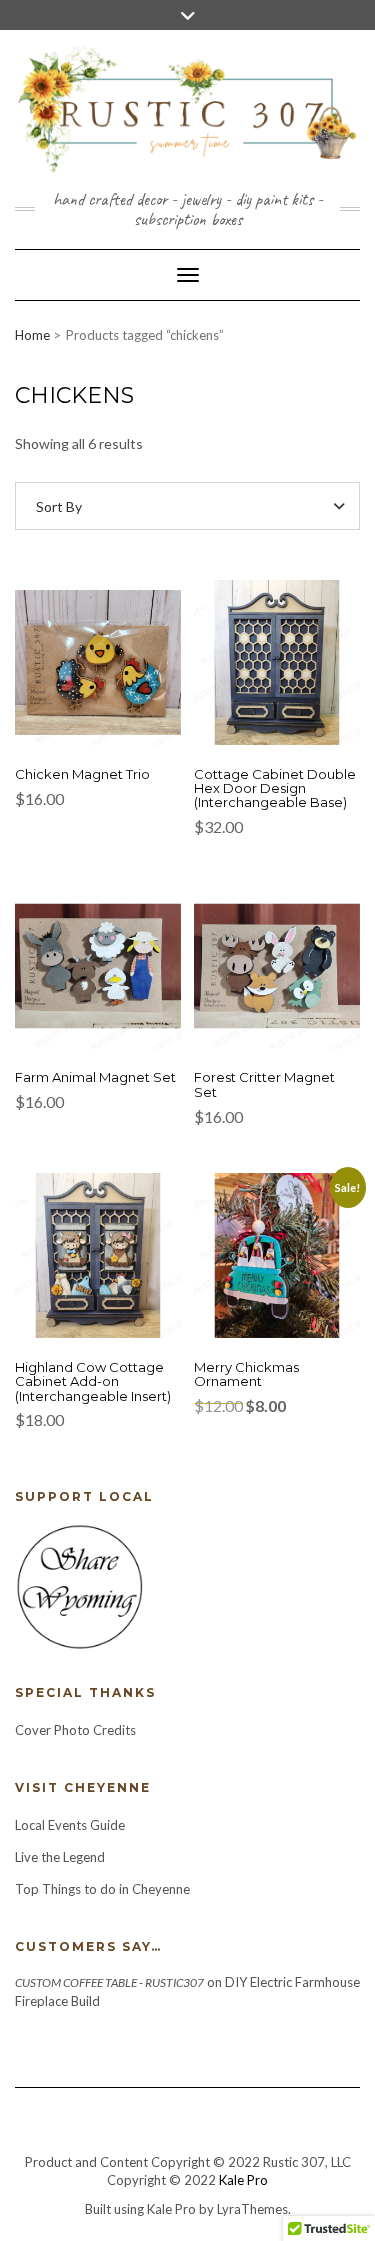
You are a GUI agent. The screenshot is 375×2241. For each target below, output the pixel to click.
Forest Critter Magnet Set (264, 1084)
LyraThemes (252, 2209)
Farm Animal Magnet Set (95, 1077)
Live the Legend (60, 1857)
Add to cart (88, 673)
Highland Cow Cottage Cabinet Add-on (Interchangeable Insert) (93, 1381)
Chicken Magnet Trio (82, 774)
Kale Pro (243, 2180)
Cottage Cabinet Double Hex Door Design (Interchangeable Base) (275, 788)
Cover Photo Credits (75, 1730)
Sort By (59, 506)
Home (32, 335)
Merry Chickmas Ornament (246, 1374)
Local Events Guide (70, 1825)
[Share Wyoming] (79, 1585)
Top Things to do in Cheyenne (104, 1889)
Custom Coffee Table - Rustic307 (109, 1982)
